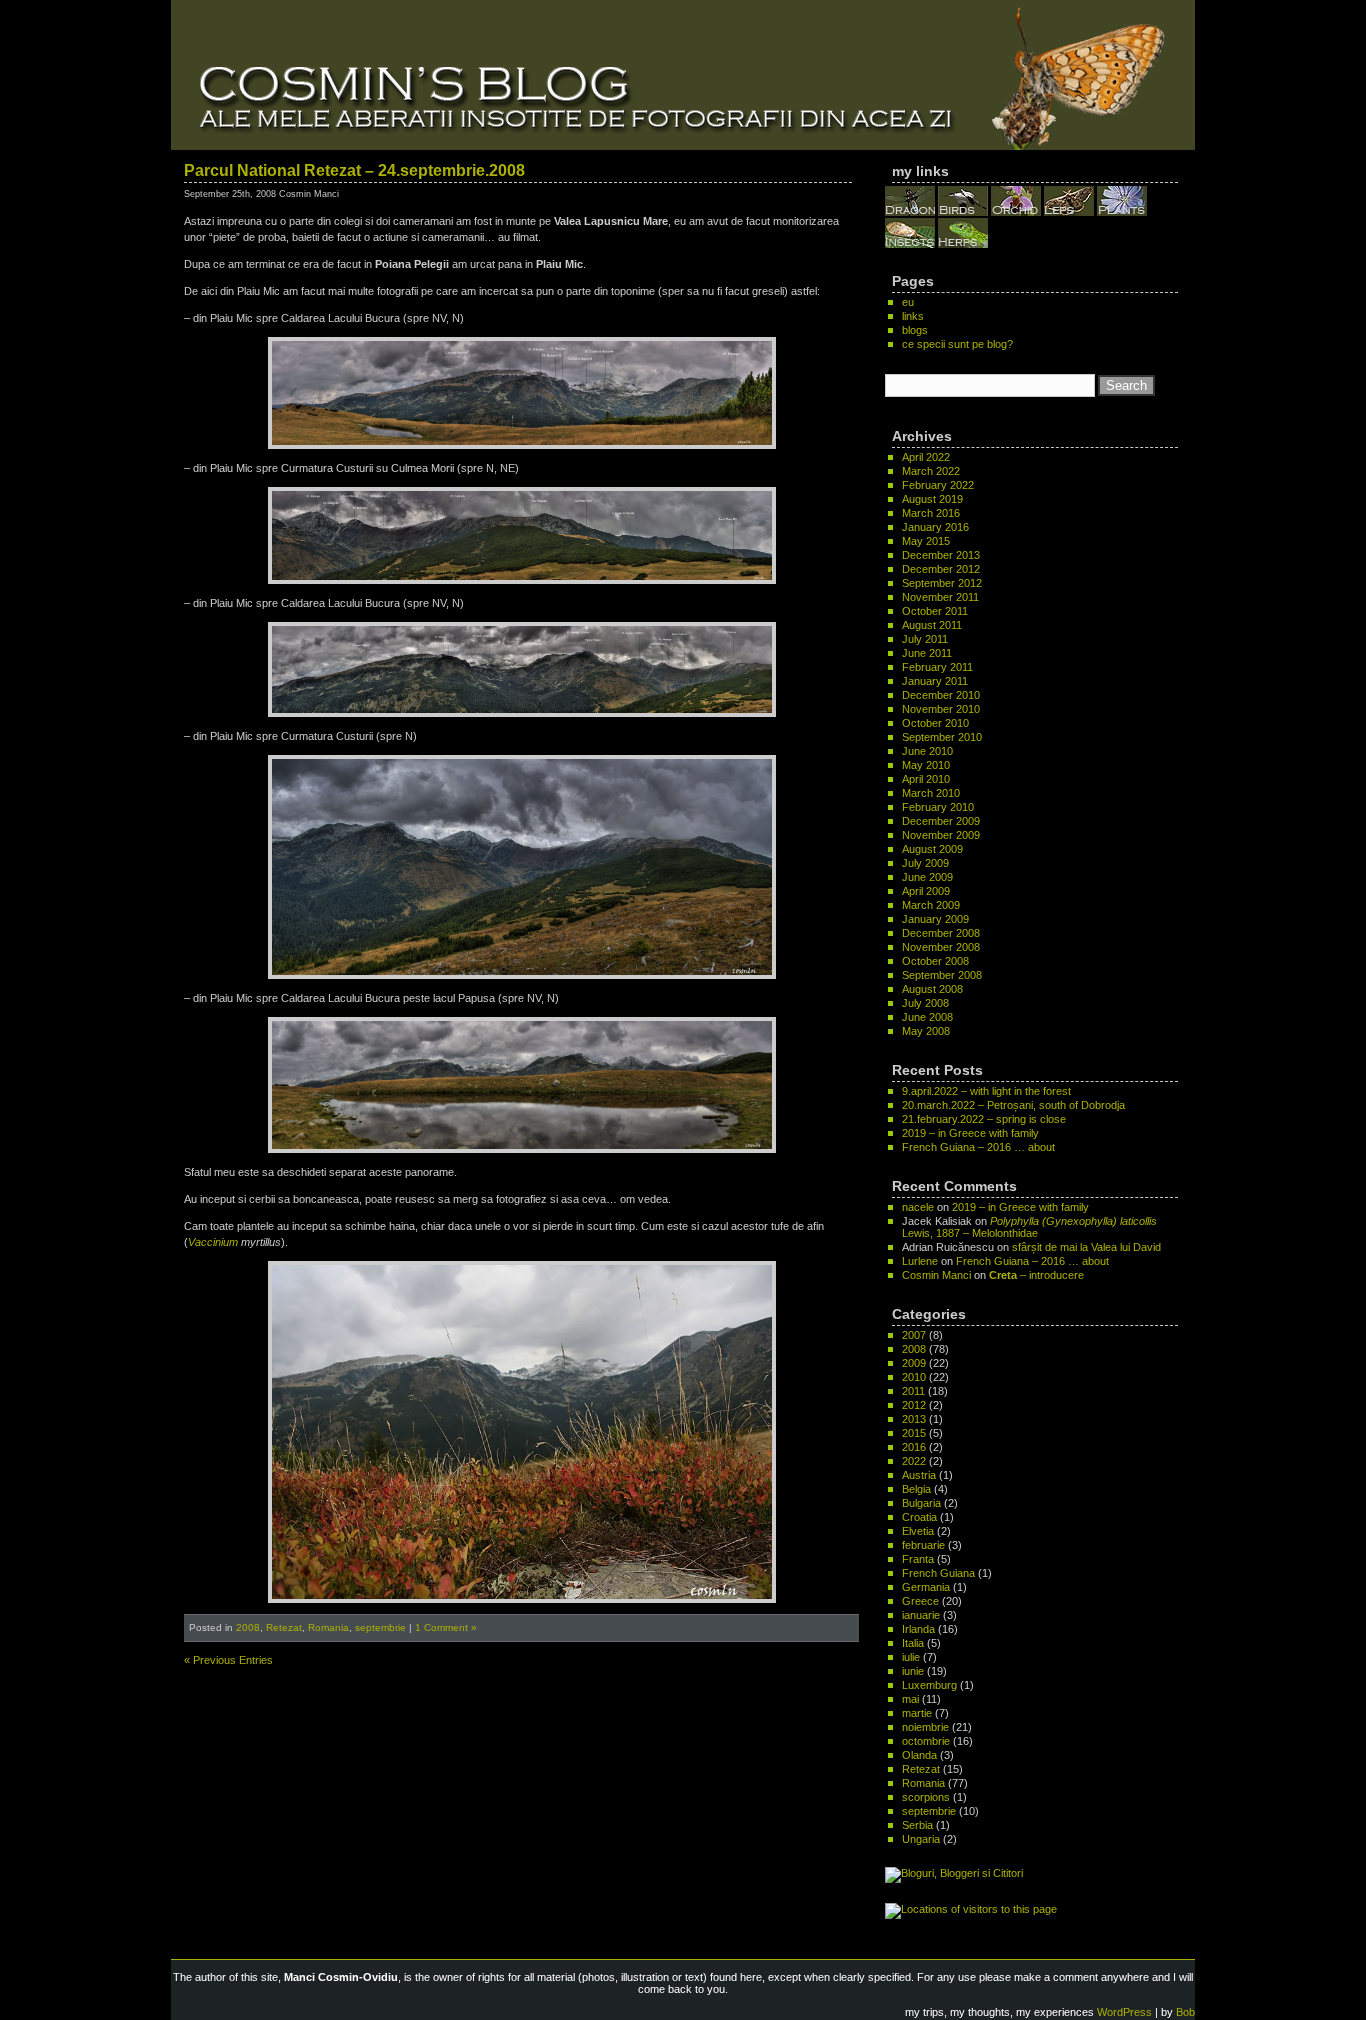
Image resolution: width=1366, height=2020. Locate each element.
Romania (328, 1627)
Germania (926, 1587)
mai (910, 1699)
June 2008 (927, 1017)
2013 (914, 1419)
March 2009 (931, 905)
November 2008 (941, 947)
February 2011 (937, 667)
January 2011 (935, 681)
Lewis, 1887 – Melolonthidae (1029, 1227)
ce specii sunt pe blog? (957, 344)
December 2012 (941, 569)
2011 (913, 1391)
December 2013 (941, 555)
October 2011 (935, 611)
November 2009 (941, 835)
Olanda (919, 1755)
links (913, 316)
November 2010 (941, 709)
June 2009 (927, 877)
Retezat (284, 1627)
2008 (248, 1627)
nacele (918, 1207)
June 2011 (927, 653)
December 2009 (941, 821)
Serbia (917, 1825)
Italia (913, 1643)
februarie (923, 1545)
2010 (914, 1377)
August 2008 (932, 989)
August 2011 (932, 625)
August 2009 (932, 849)
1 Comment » (446, 1627)
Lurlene (920, 1261)
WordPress (1124, 2012)
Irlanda (918, 1629)
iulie (911, 1657)
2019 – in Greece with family (970, 1133)
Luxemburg (929, 1685)
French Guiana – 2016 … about (978, 1147)
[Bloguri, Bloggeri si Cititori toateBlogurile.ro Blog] (954, 1873)
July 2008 (925, 1003)
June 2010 (927, 751)
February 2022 (938, 485)
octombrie (926, 1741)
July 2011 (925, 639)
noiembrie (925, 1727)
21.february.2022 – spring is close (984, 1119)
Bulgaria (921, 1503)
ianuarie (921, 1615)
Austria (919, 1475)
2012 (914, 1405)
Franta (918, 1559)
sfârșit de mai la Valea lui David (1086, 1247)
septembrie (380, 1627)
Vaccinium (213, 1242)
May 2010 (926, 765)
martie (917, 1713)
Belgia (916, 1489)
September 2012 (942, 583)
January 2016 (935, 527)
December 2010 (941, 695)
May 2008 (926, 1031)
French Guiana (938, 1573)
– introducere (1036, 1275)
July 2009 (925, 863)
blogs (915, 330)
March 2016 (931, 513)
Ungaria (921, 1839)
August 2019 (932, 499)
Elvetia (918, 1531)
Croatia (919, 1517)
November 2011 (940, 597)
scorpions (926, 1797)
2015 (914, 1433)
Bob (1185, 2012)
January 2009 (935, 919)
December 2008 (941, 933)
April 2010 (926, 779)
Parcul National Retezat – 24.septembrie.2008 (354, 170)
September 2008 (942, 975)
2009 (914, 1363)
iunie (913, 1671)
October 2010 (935, 723)
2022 (914, 1461)
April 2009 (926, 891)
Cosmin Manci (936, 1275)
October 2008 (935, 961)
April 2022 (926, 457)
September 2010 (942, 737)
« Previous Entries (228, 1660)
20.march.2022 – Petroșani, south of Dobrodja (1013, 1105)
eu (908, 302)
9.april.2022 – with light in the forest (986, 1091)
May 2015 (926, 541)
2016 (914, 1447)
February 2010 (938, 807)
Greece (920, 1601)
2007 (914, 1335)
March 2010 (931, 793)
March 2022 (931, 471)
